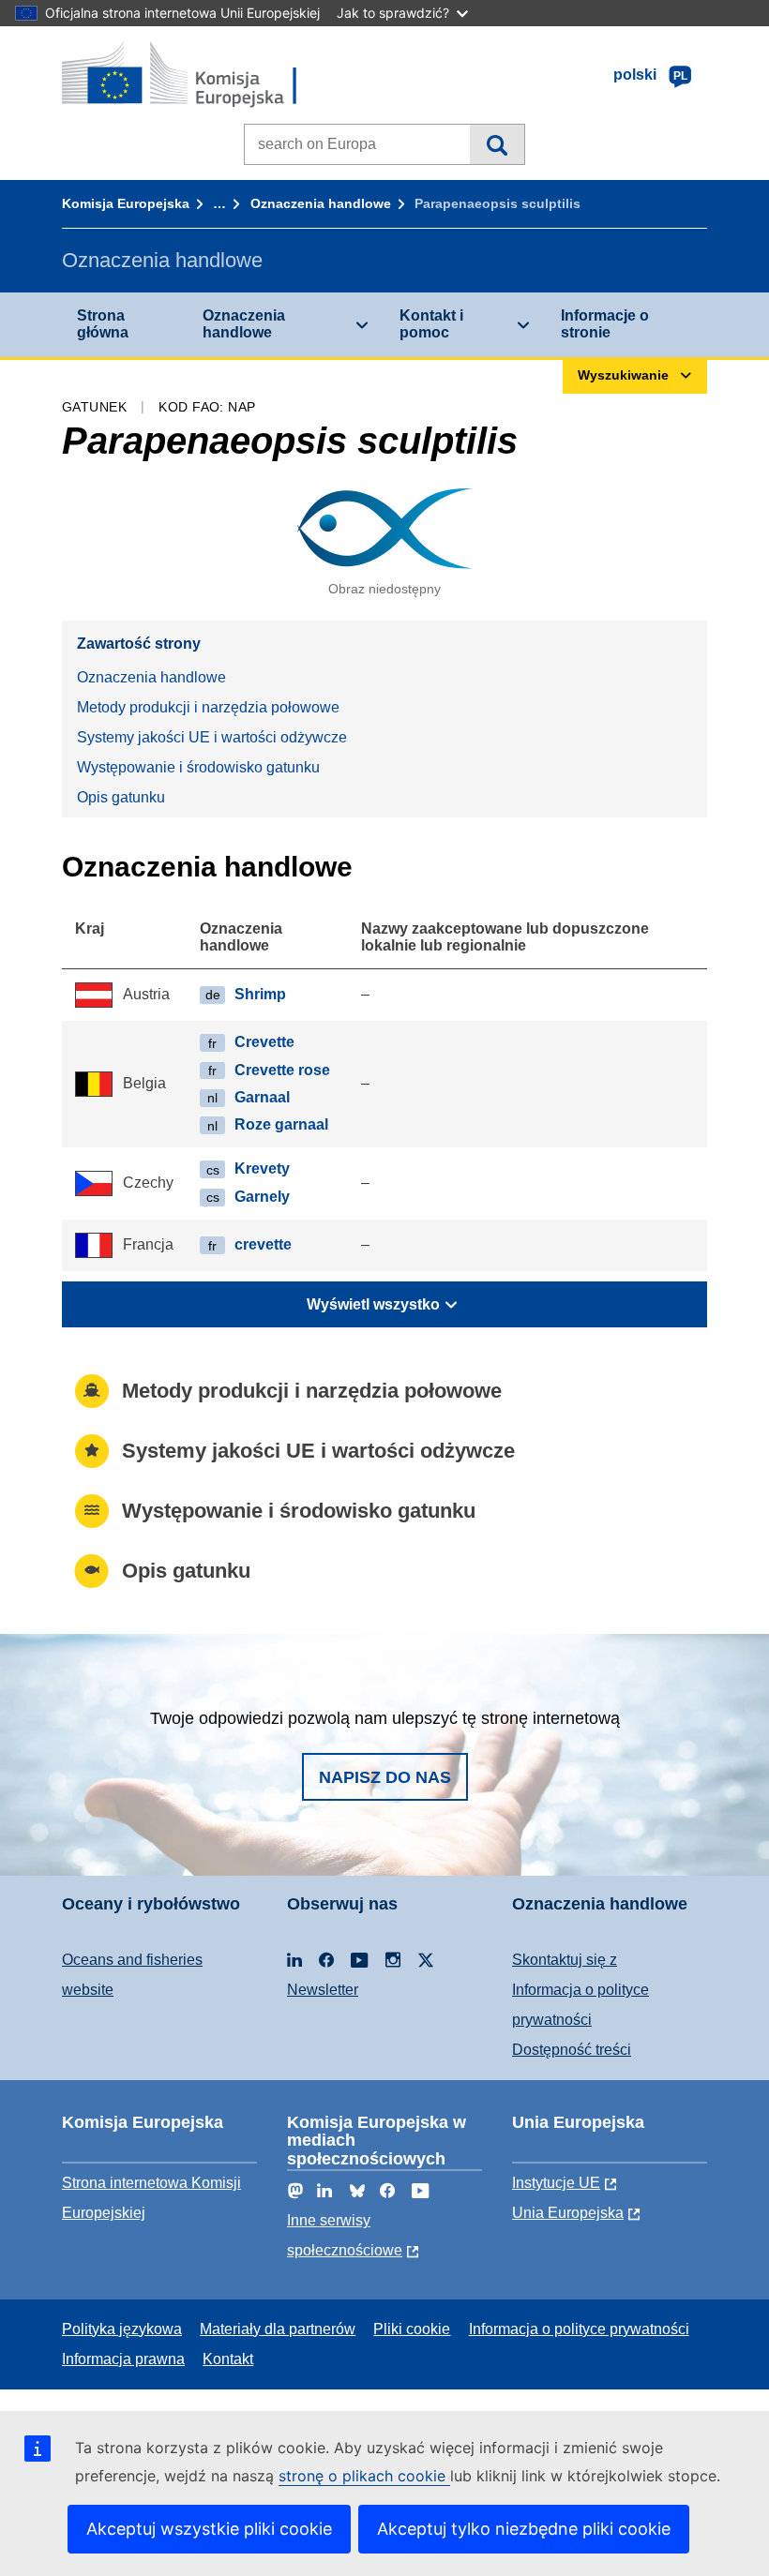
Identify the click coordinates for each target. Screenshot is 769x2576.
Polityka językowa (122, 2329)
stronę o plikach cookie (364, 2476)
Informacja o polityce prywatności (579, 2329)
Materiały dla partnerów (278, 2329)
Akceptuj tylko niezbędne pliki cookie (524, 2529)
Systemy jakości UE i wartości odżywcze (212, 737)
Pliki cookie (412, 2329)
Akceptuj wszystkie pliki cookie (209, 2529)
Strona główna (103, 324)
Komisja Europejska (126, 203)
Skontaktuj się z (565, 1960)
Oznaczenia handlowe (321, 203)
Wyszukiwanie (497, 144)
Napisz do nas (385, 1777)
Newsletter (323, 1990)
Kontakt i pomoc (431, 324)
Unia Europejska (568, 2213)
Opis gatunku (121, 797)
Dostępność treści (572, 2050)
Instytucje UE (556, 2183)
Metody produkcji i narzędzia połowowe (208, 707)
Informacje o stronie (605, 324)
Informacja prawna (123, 2359)
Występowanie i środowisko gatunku (198, 767)
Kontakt (228, 2359)
